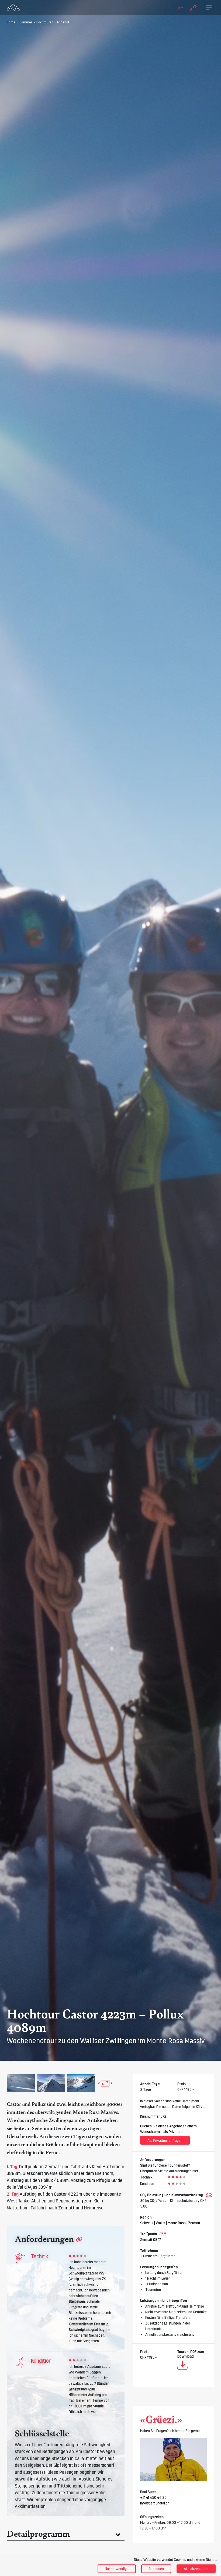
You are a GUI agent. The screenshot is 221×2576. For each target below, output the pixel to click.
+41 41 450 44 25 (153, 2497)
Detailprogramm (38, 2534)
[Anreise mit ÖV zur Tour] (162, 2234)
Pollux (39, 2104)
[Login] (178, 8)
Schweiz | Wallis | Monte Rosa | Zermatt (170, 2223)
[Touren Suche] (192, 7)
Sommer (26, 22)
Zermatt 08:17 (151, 2240)
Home (11, 22)
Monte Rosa (86, 2112)
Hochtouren (45, 22)
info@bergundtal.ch (155, 2503)
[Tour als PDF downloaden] (182, 2366)
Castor (14, 2104)
